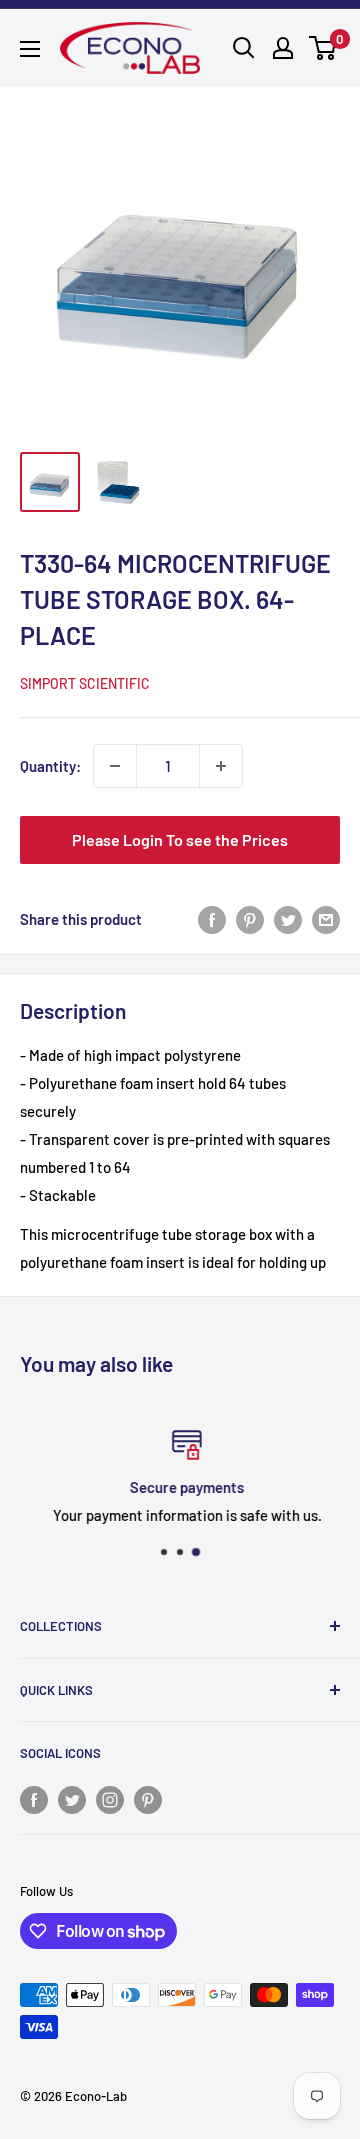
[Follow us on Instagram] (110, 1799)
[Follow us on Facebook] (34, 1799)
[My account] (283, 48)
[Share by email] (326, 919)
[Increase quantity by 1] (221, 766)
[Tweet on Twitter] (288, 919)
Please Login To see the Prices (180, 839)
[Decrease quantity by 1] (115, 766)
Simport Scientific (85, 683)
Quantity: (50, 766)
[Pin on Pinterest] (250, 919)
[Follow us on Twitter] (72, 1799)
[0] (323, 48)
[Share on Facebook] (212, 919)
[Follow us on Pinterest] (148, 1799)
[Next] (320, 266)
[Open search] (244, 48)
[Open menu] (30, 49)
